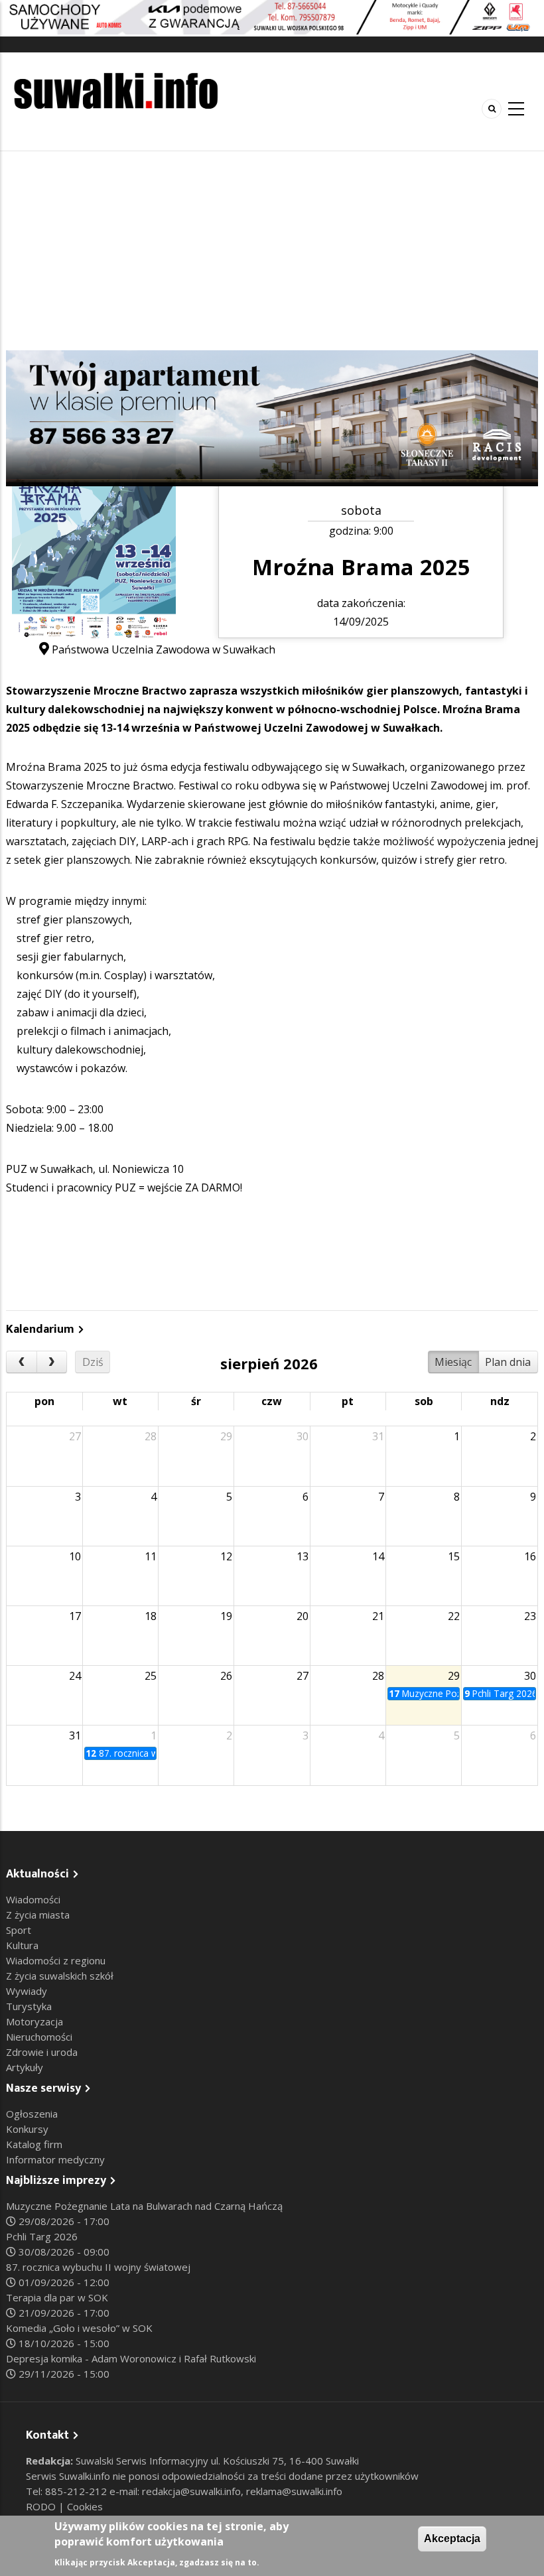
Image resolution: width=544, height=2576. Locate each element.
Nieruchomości (39, 2037)
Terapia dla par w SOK (57, 2297)
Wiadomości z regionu (56, 1960)
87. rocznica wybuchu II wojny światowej (98, 2267)
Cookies (85, 2506)
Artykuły (25, 2067)
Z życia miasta (38, 1915)
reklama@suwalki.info (294, 2491)
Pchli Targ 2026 (42, 2236)
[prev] (22, 1362)
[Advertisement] (272, 251)
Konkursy (27, 2129)
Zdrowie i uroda (42, 2052)
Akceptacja (452, 2539)
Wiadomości (33, 1899)
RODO (42, 2506)
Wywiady (27, 1991)
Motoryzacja (34, 2021)
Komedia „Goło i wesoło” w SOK (79, 2328)
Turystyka (29, 2006)
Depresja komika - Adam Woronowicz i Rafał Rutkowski (131, 2358)
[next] (52, 1362)
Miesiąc (453, 1362)
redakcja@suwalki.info (191, 2491)
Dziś (93, 1362)
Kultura (22, 1945)
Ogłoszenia (32, 2114)
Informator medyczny (55, 2159)
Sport (19, 1930)
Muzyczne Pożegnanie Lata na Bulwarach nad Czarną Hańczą (144, 2206)
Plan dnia (508, 1362)
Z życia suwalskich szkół (60, 1976)
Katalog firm (34, 2144)
